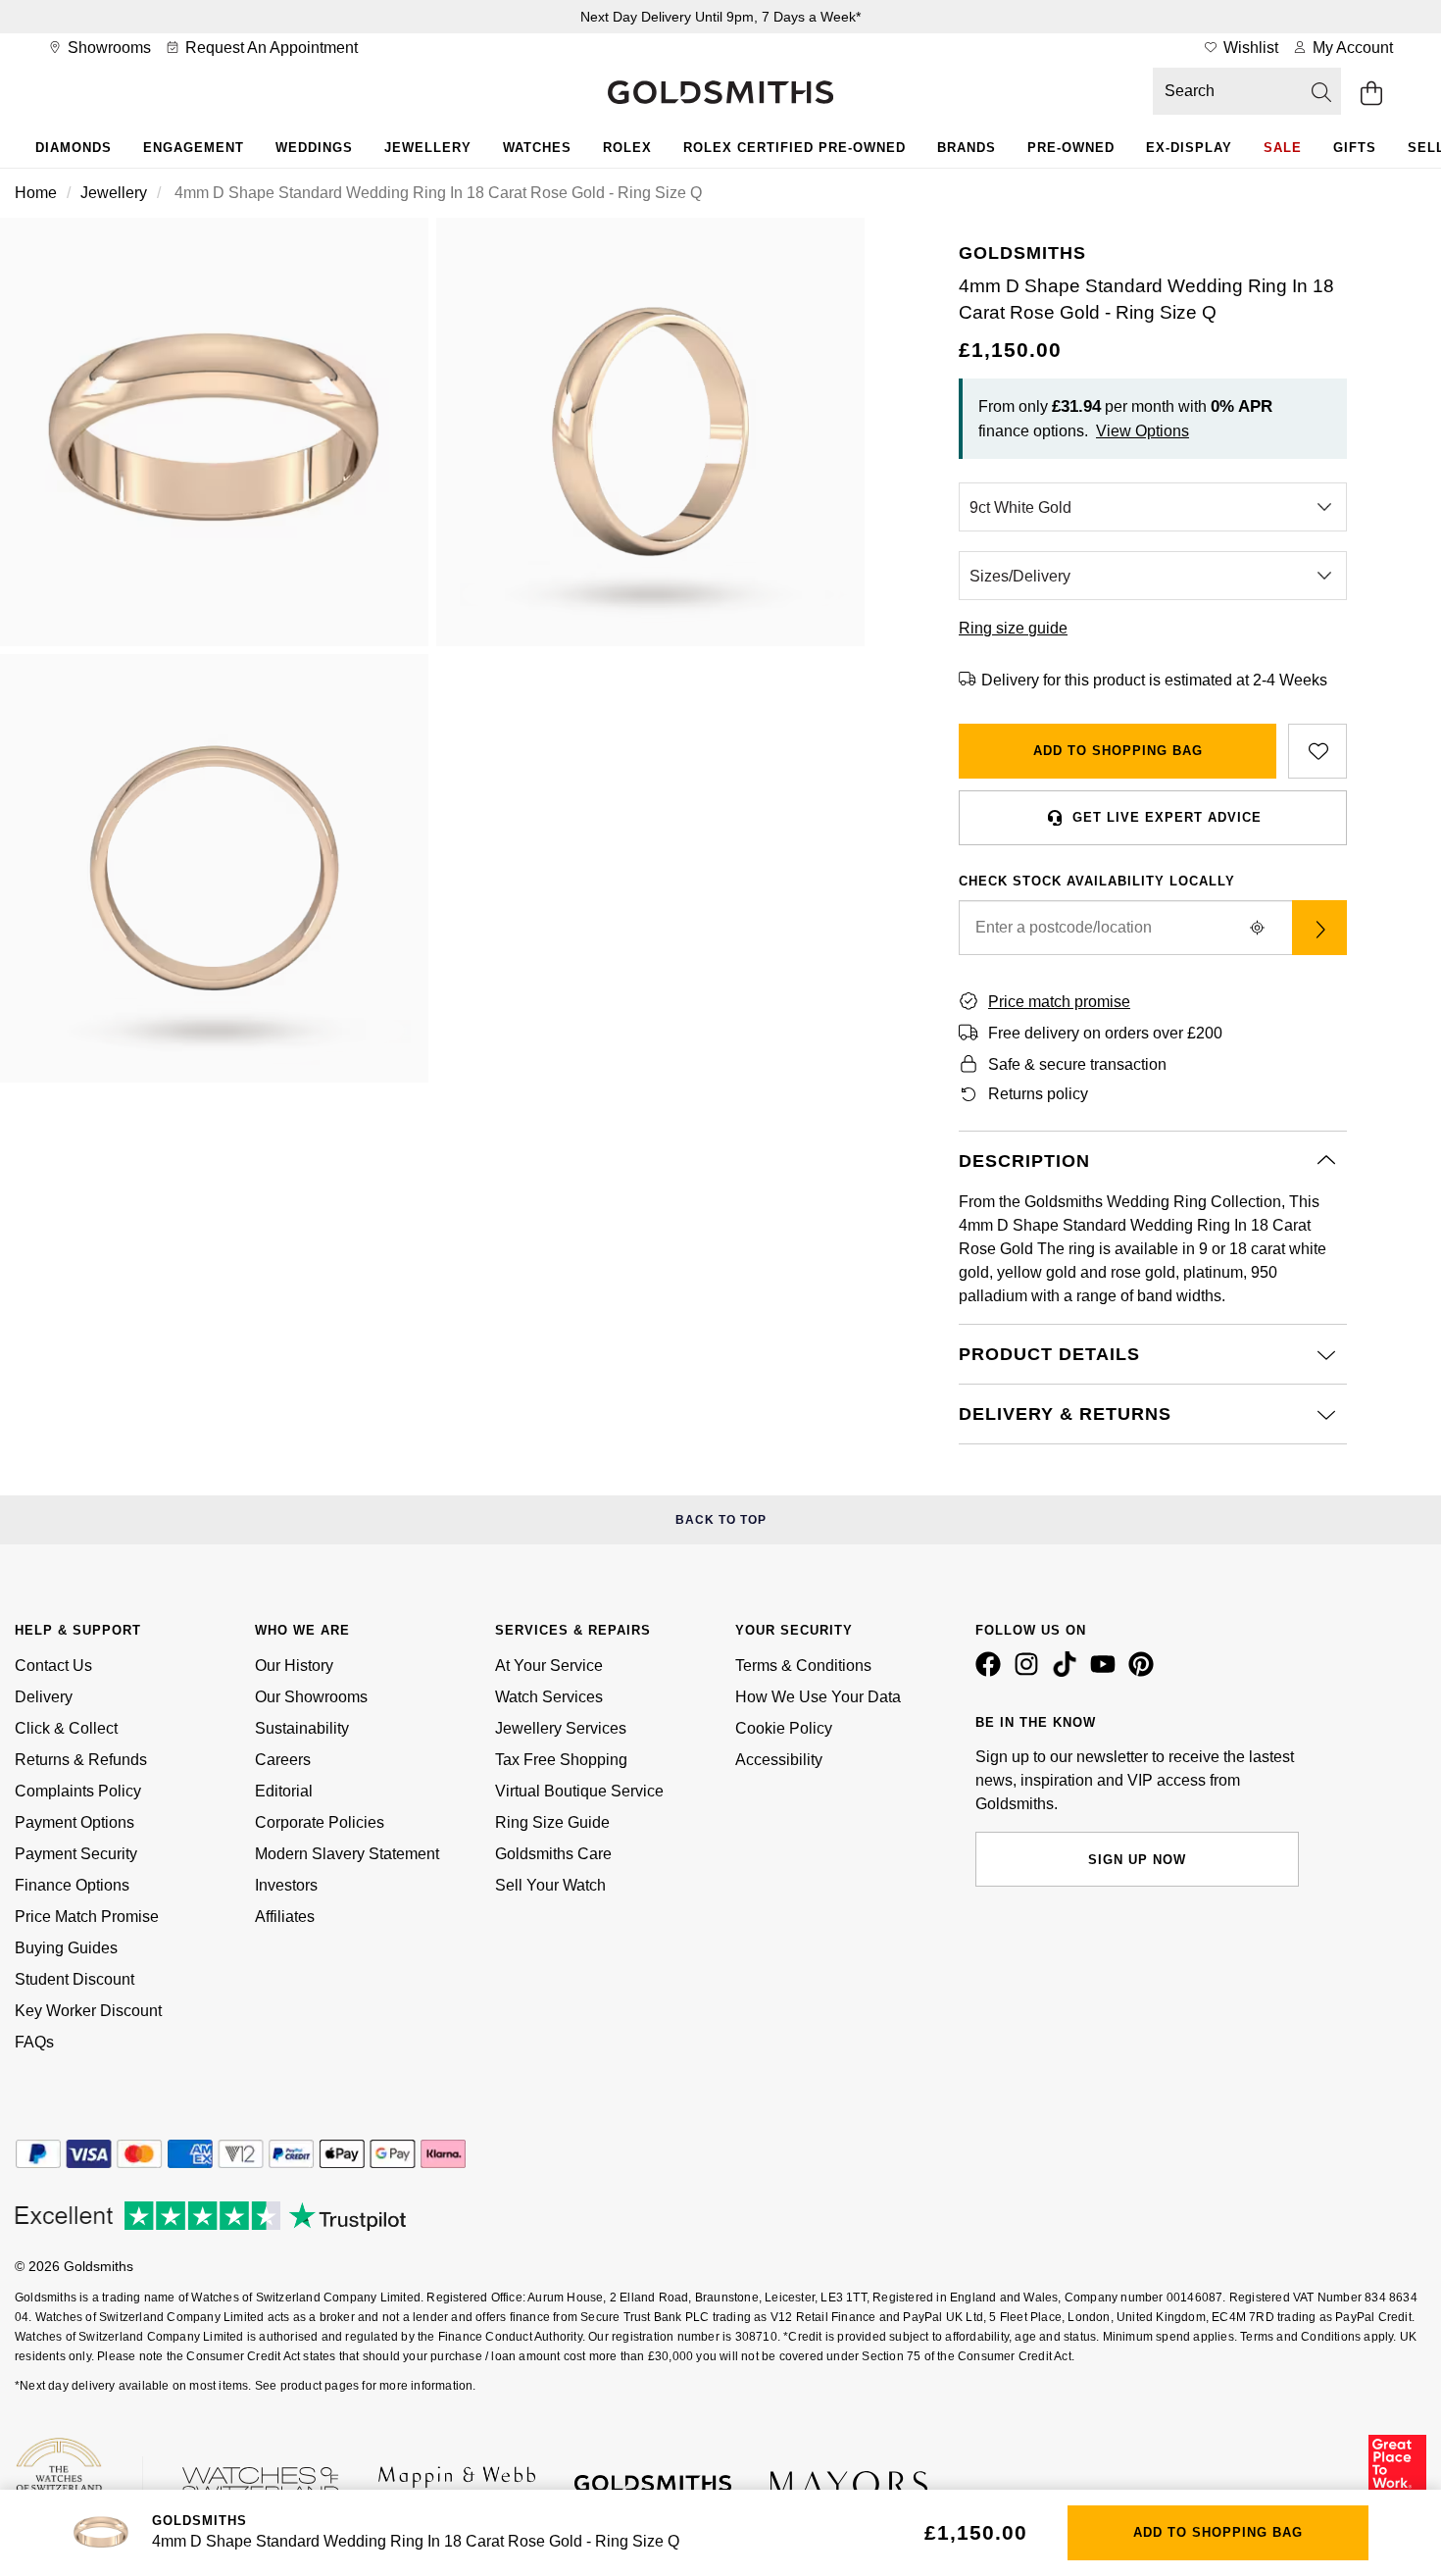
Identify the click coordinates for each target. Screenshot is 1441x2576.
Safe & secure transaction (1077, 1064)
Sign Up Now (1137, 1860)
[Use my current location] (1257, 928)
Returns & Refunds (81, 1760)
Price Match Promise (87, 1917)
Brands (967, 148)
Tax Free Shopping (561, 1760)
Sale (1283, 148)
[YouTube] (1107, 1672)
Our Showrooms (311, 1697)
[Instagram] (1030, 1672)
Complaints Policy (78, 1791)
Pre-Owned (1071, 148)
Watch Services (549, 1697)
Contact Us (53, 1666)
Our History (294, 1666)
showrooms (107, 48)
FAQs (34, 2042)
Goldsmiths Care (553, 1854)
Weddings (314, 148)
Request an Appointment (270, 48)
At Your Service (549, 1666)
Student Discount (75, 1979)
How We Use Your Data (818, 1697)
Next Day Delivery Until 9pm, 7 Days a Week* (720, 17)
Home (36, 193)
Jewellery (428, 148)
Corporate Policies (320, 1822)
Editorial (284, 1791)
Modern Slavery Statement (347, 1854)
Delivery (44, 1697)
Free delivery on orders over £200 (1105, 1033)
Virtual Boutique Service (579, 1791)
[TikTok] (1068, 1672)
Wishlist (1249, 48)
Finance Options (72, 1885)
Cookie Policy (784, 1728)
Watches (537, 148)
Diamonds (74, 148)
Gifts (1355, 148)
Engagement (194, 148)
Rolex (627, 148)
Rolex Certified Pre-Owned (795, 148)
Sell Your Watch (550, 1885)
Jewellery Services (561, 1728)
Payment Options (75, 1822)
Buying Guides (66, 1948)
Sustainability (302, 1728)
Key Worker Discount (88, 2011)
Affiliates (285, 1917)
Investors (286, 1885)
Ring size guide (1013, 628)
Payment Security (76, 1854)
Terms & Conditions (803, 1666)
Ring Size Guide (552, 1822)
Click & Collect (66, 1728)
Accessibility (779, 1760)
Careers (283, 1760)
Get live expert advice (1167, 817)
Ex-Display (1189, 148)
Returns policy (1038, 1094)
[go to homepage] (720, 94)
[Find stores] (1319, 928)
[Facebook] (992, 1672)
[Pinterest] (1145, 1672)
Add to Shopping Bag (1118, 751)
